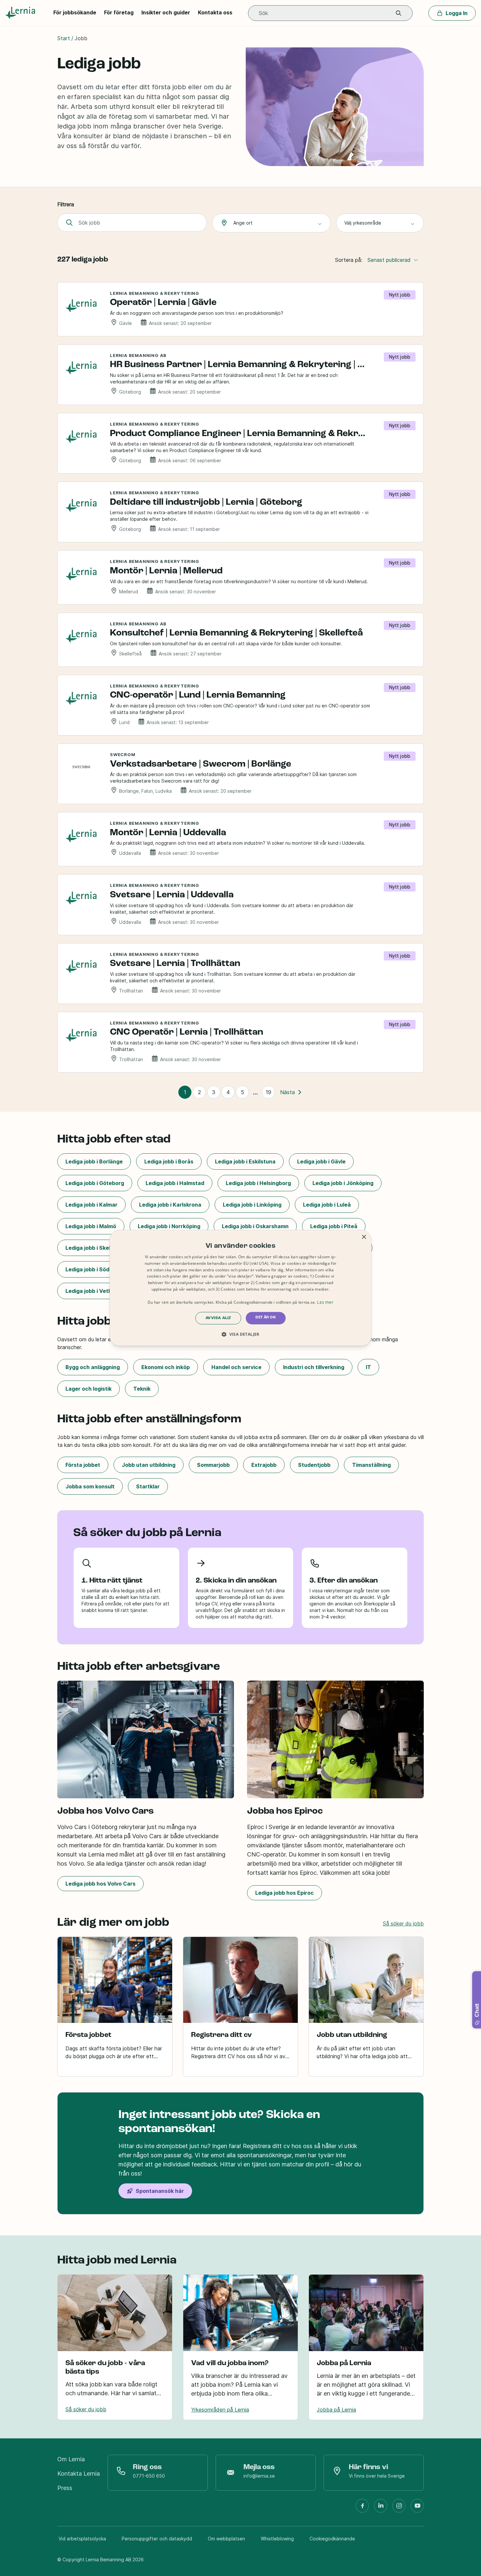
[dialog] (240, 1288)
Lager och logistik (89, 1389)
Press (65, 2488)
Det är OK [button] (266, 1318)
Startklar (148, 1486)
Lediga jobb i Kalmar (91, 1205)
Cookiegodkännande (332, 2539)
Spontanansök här (160, 2191)
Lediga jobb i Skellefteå (96, 1248)
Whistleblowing (277, 2539)
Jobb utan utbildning (149, 1465)
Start (64, 38)
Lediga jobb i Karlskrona (170, 1205)
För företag (119, 12)
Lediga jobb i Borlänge (94, 1161)
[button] (399, 13)
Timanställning (371, 1465)
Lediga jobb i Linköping (252, 1205)
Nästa (287, 1092)
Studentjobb (314, 1465)
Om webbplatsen (226, 2539)
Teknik (142, 1389)
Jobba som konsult (90, 1486)
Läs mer (325, 1302)
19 (268, 1092)
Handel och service (236, 1367)
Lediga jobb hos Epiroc (285, 1893)
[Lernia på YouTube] (417, 2508)
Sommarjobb (213, 1465)
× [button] (364, 1237)
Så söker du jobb (403, 1924)
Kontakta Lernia (79, 2474)
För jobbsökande (75, 12)
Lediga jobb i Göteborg (95, 1183)
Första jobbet (83, 1465)
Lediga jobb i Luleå (327, 1205)
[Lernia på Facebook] (362, 2508)
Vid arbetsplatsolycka (82, 2539)
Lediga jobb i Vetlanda (94, 1291)
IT (368, 1367)
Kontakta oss (215, 12)
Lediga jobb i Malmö (91, 1226)
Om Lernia (71, 2459)
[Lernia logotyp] (21, 13)
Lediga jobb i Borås (169, 1161)
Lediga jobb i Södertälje (96, 1269)
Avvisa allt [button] (218, 1318)
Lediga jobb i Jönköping (343, 1183)
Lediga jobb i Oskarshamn (255, 1226)
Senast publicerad (389, 260)
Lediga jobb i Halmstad (175, 1183)
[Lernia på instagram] (399, 2508)
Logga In (457, 13)
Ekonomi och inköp (166, 1367)
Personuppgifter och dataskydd (157, 2539)
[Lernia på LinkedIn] (381, 2508)
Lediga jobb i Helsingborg (258, 1183)
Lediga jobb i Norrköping (169, 1226)
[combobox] (271, 223)
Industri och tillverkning (314, 1367)
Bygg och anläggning (93, 1367)
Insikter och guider (166, 12)
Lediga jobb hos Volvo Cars (100, 1884)
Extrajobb (264, 1465)
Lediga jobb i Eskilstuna (245, 1161)
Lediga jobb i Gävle (321, 1161)
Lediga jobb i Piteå (334, 1226)
